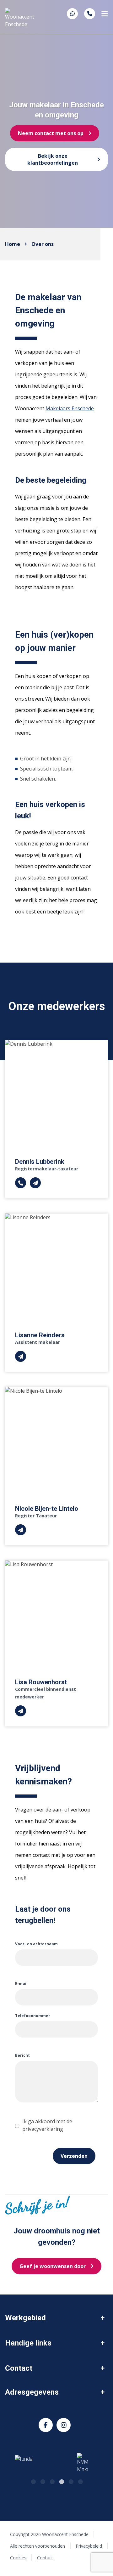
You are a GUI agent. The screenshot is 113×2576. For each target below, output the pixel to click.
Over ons (43, 244)
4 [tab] (61, 2481)
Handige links (28, 2343)
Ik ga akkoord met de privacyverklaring (47, 2125)
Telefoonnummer (33, 2016)
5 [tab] (71, 2481)
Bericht (22, 2055)
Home (13, 244)
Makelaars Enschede (70, 408)
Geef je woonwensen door (53, 2266)
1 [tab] (33, 2481)
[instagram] (64, 2425)
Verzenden (74, 2156)
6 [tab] (80, 2481)
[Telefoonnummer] (90, 14)
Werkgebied (25, 2318)
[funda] (29, 2463)
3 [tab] (52, 2481)
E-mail (21, 1984)
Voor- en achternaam (36, 1944)
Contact (19, 2368)
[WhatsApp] (73, 14)
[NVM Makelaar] (74, 2463)
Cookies (18, 2558)
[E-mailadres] (35, 1183)
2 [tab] (42, 2481)
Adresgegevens (32, 2392)
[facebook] (46, 2425)
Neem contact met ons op (51, 133)
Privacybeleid (89, 2546)
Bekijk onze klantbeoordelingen (53, 159)
